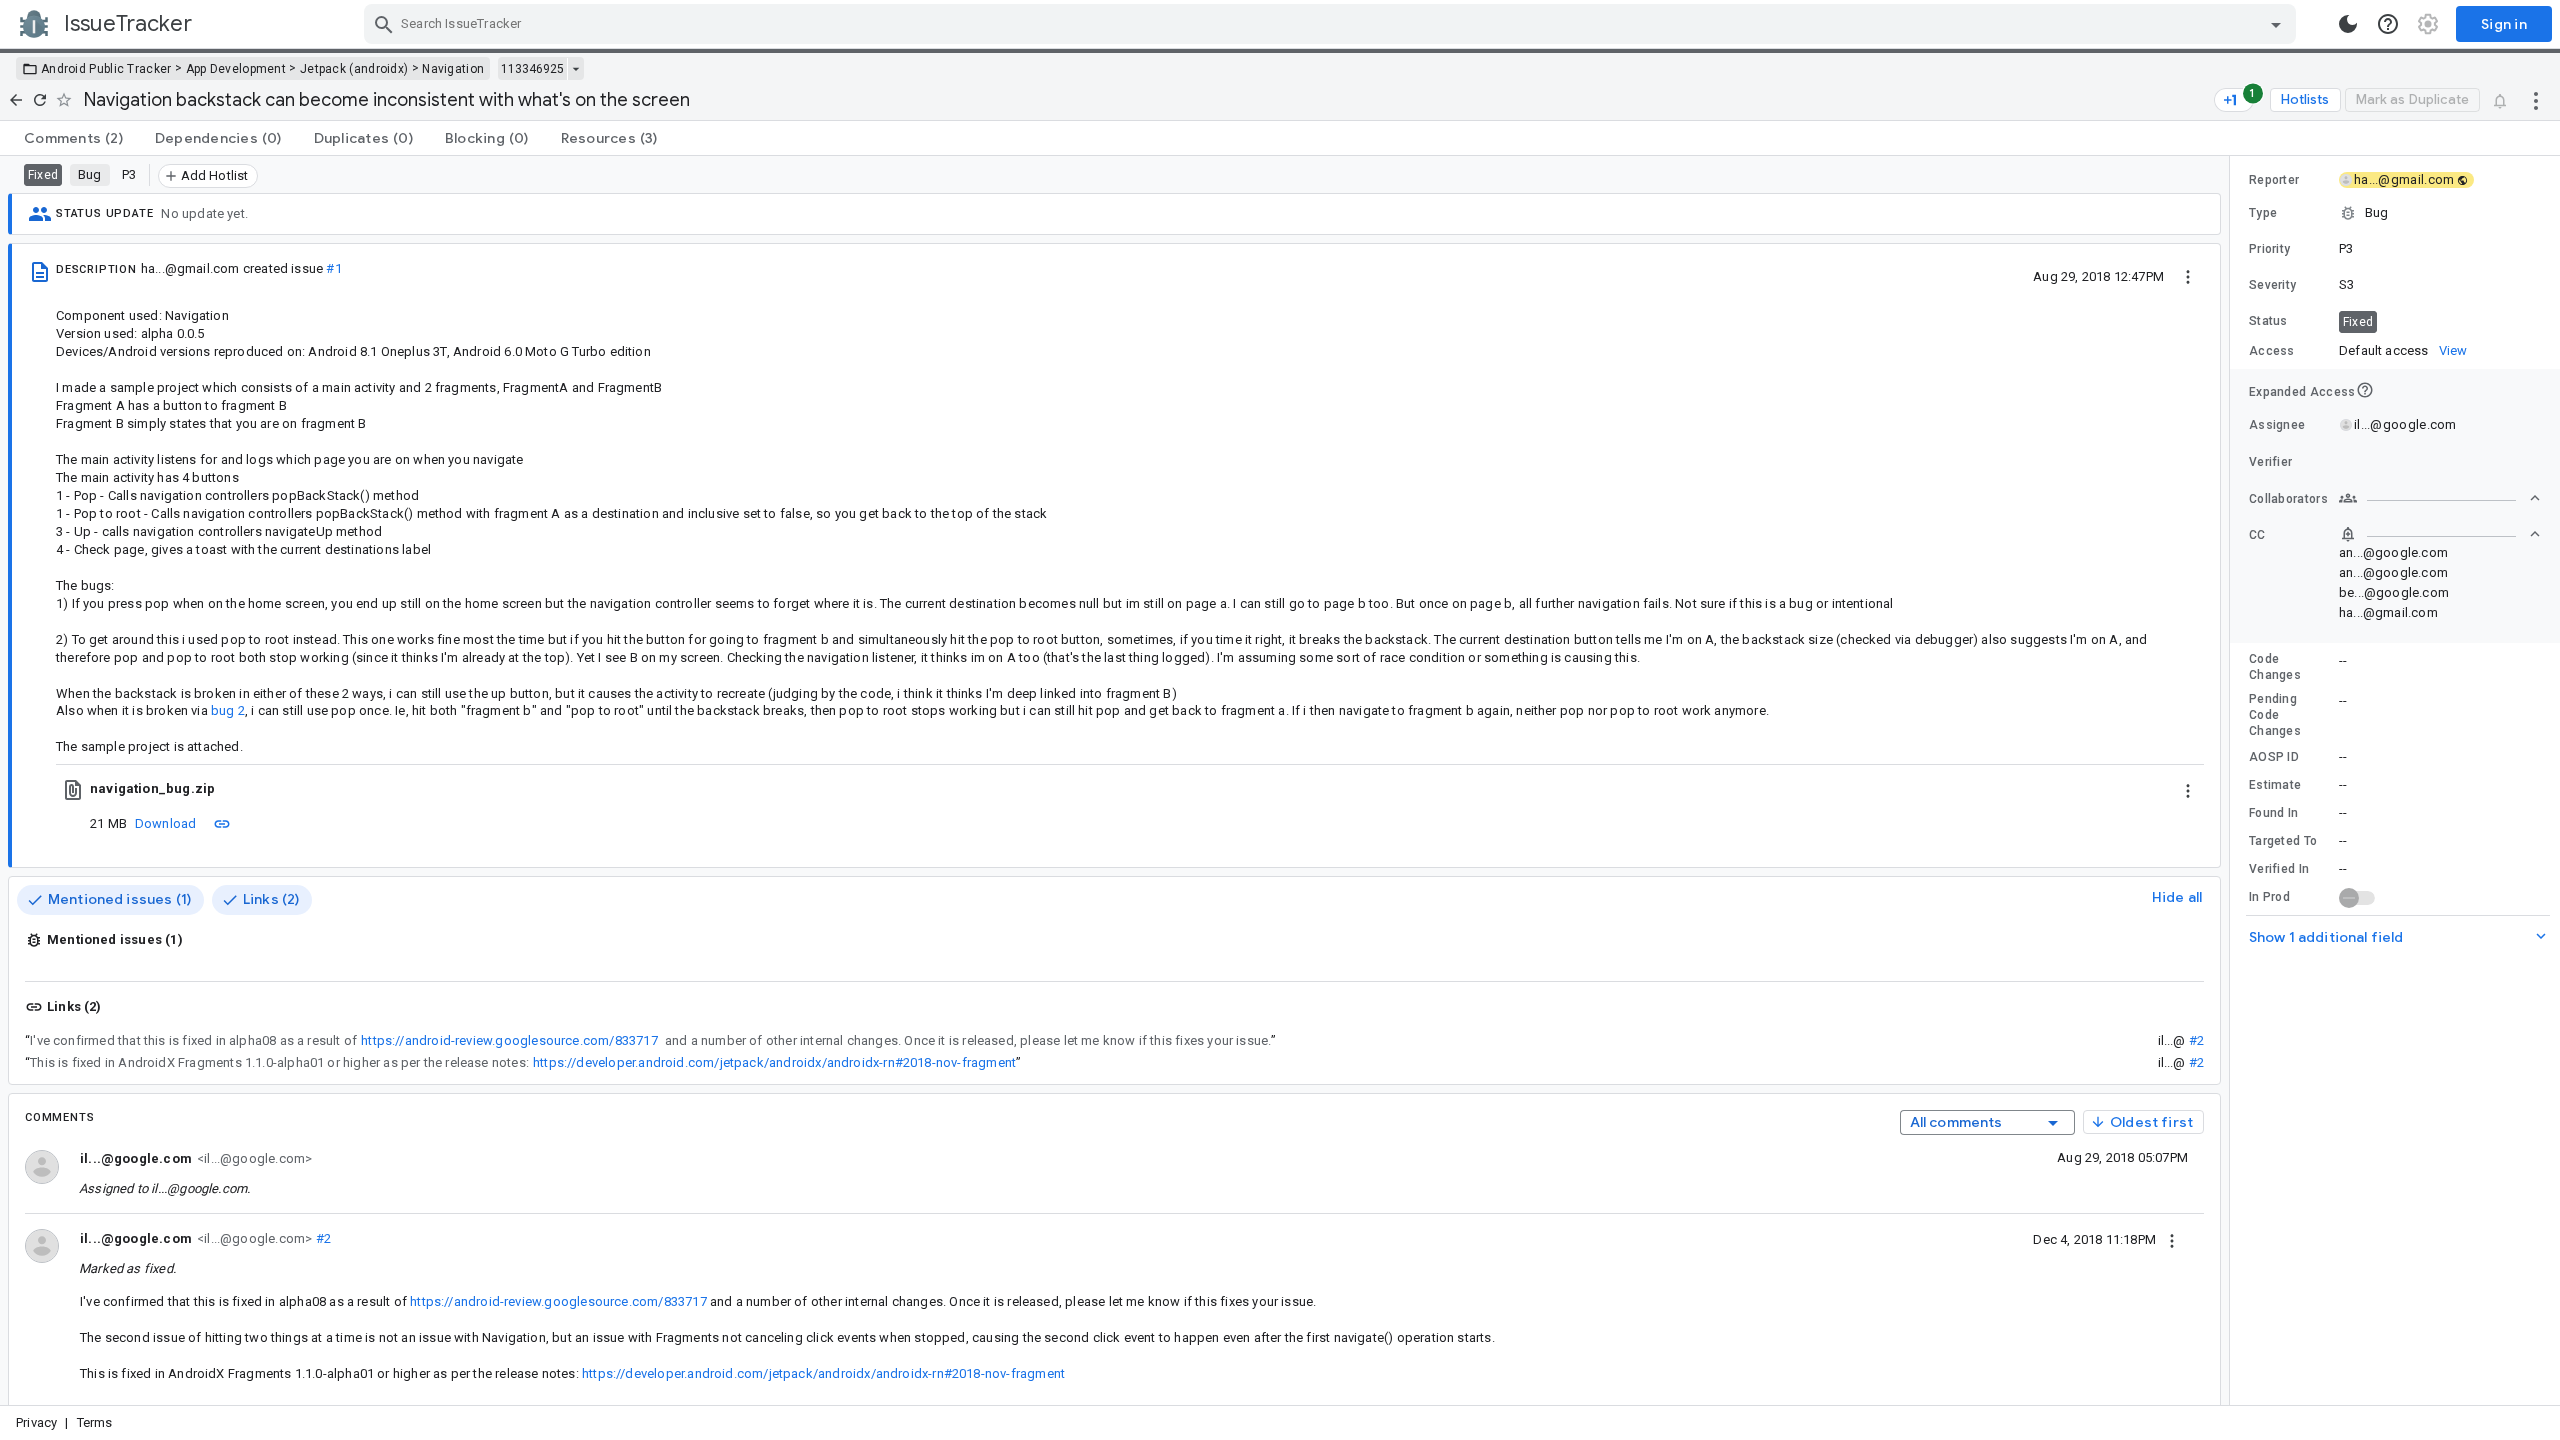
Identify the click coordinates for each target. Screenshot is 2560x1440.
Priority (2269, 249)
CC (2257, 535)
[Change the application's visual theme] (2348, 24)
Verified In (2279, 869)
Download (166, 823)
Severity (2272, 285)
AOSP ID (2274, 757)
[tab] (73, 138)
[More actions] (2536, 100)
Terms (95, 1422)
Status (2268, 321)
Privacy (36, 1422)
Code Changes (2275, 667)
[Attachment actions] (2188, 789)
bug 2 (228, 710)
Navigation (453, 69)
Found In (2273, 813)
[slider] (2233, 780)
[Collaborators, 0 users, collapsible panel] (2440, 498)
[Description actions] (2188, 276)
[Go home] (16, 100)
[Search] (384, 24)
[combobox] (1332, 24)
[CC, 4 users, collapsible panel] (2440, 534)
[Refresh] (40, 100)
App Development (236, 69)
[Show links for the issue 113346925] (575, 69)
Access (2272, 351)
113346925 (532, 69)
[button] (2395, 213)
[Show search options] (2276, 24)
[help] (2388, 24)
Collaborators (2288, 499)
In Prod (2269, 897)
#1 (333, 268)
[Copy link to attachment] (222, 823)
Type (2263, 213)
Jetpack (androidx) (354, 69)
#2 (2196, 1040)
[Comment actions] (2172, 1239)
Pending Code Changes (2275, 715)
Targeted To (2283, 841)
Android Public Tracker (106, 69)
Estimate (2275, 785)
